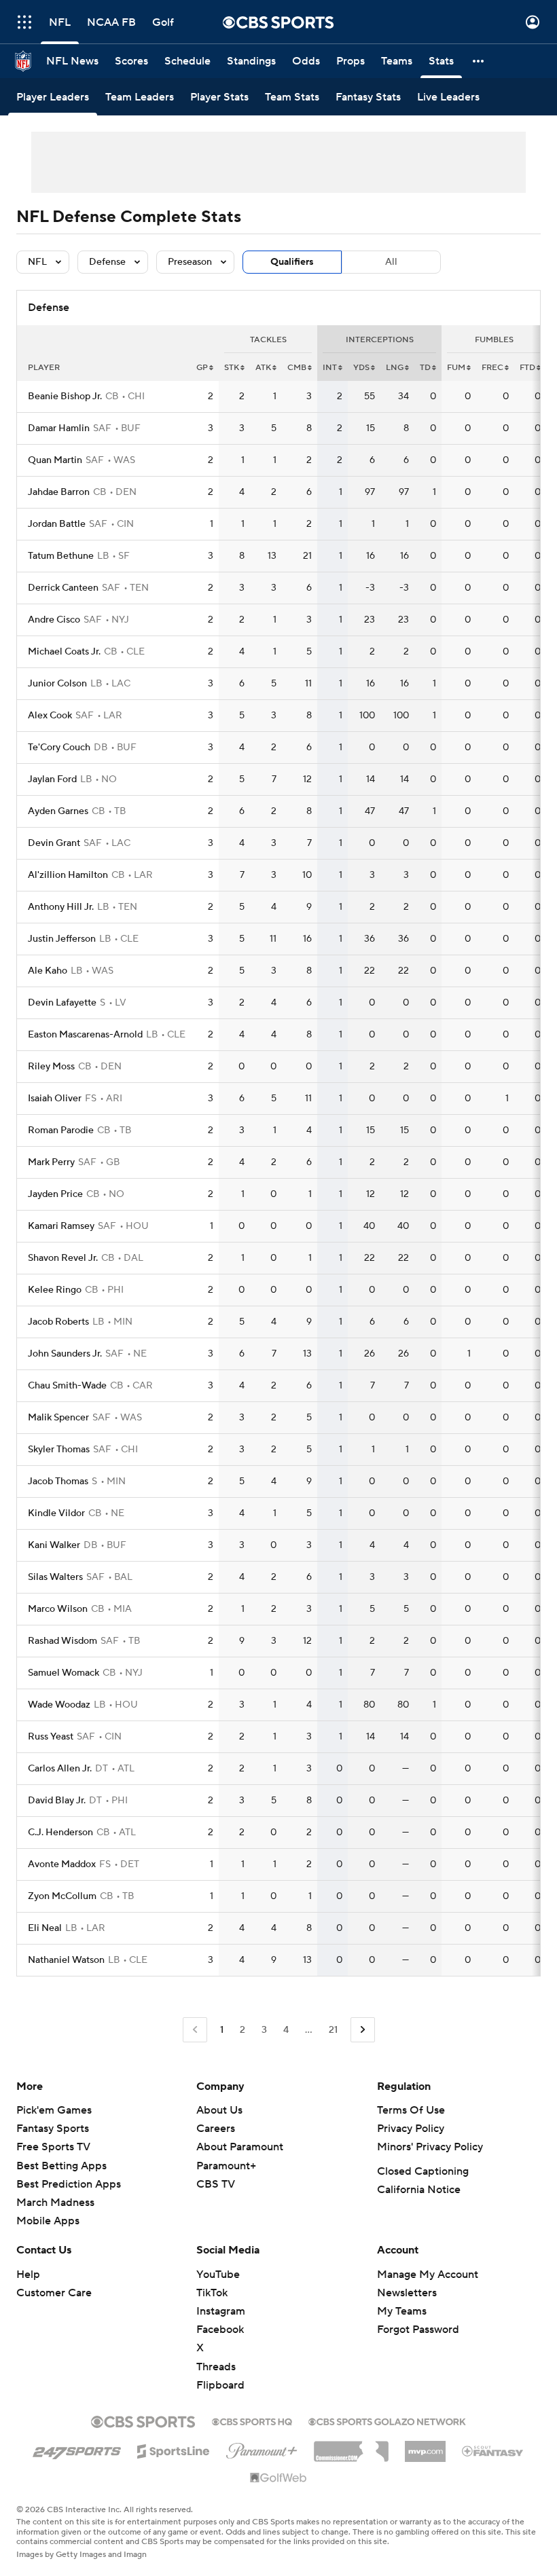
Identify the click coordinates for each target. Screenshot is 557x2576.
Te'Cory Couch (59, 748)
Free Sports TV (53, 2147)
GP (202, 368)
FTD (527, 368)
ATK (263, 368)
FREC (492, 368)
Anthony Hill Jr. (61, 907)
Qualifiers (292, 262)
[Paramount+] (262, 2448)
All (391, 262)
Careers (216, 2129)
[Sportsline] (174, 2449)
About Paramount (240, 2147)
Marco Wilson (58, 1609)
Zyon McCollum (62, 1896)
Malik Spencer (58, 1418)
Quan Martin (55, 460)
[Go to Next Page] (363, 2030)
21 (333, 2030)
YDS (361, 368)
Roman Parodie (61, 1130)
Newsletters (407, 2293)
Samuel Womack (64, 1673)
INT (330, 368)
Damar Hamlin (59, 428)
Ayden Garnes (58, 811)
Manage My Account (428, 2275)
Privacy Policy (411, 2129)
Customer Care (54, 2293)
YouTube (218, 2275)
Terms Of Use (411, 2110)
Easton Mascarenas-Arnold (85, 1035)
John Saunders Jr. (65, 1354)
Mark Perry (51, 1162)
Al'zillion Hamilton (68, 875)
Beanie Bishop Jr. (65, 397)
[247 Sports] (77, 2449)
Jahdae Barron (59, 492)
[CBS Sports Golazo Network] (387, 2421)
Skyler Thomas (59, 1450)
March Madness (55, 2203)
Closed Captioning (423, 2171)
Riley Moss (51, 1067)
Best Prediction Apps (69, 2184)
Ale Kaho (48, 971)
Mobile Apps (48, 2221)
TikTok (212, 2293)
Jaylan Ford (52, 779)
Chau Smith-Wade (67, 1386)
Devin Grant (54, 843)
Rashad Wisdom (62, 1641)
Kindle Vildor (56, 1513)
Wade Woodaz (59, 1705)
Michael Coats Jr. (64, 652)
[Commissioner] (351, 2446)
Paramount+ (226, 2166)
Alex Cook (50, 716)
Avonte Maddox (62, 1864)
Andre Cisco (54, 620)
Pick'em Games (54, 2110)
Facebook (220, 2330)
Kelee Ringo (55, 1290)
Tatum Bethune (61, 556)
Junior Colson (57, 684)
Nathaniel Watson (66, 1960)
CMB (297, 368)
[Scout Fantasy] (493, 2450)
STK (232, 368)
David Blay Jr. (57, 1801)
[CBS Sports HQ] (252, 2421)
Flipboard (220, 2385)
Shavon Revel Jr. (63, 1258)
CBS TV (216, 2184)
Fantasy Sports (53, 2129)
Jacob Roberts (58, 1322)
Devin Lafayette (62, 1003)
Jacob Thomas (58, 1482)
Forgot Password (418, 2330)
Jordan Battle (57, 524)
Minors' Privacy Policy (430, 2147)
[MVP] (425, 2446)
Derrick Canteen (63, 588)
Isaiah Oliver (55, 1099)
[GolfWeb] (278, 2478)
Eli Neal (45, 1928)
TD (425, 368)
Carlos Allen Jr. (60, 1769)
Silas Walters (55, 1577)
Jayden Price (55, 1194)
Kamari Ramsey (61, 1226)
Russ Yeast (51, 1737)
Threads (216, 2367)
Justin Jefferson (62, 939)
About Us (219, 2110)
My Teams (402, 2311)
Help (28, 2275)
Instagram (221, 2311)
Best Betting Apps (61, 2166)
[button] (24, 22)
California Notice (419, 2190)
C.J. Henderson (60, 1833)
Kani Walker (54, 1545)
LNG (395, 368)
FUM (456, 368)
